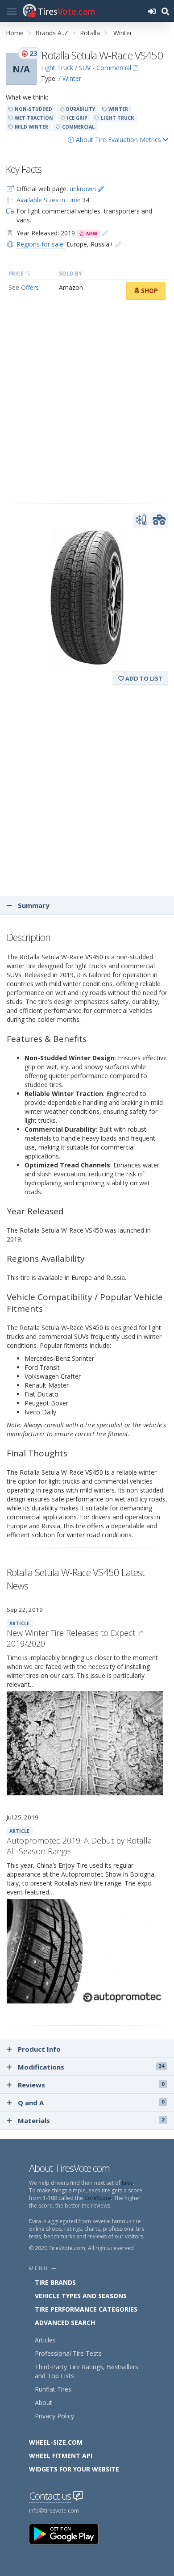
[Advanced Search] (165, 11)
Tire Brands (55, 2282)
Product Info (39, 2049)
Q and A (91, 2103)
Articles (45, 2340)
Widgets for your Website (74, 2469)
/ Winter (70, 78)
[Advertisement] (87, 402)
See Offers (24, 287)
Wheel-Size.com (56, 2442)
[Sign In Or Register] (152, 11)
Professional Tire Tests (68, 2353)
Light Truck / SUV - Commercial (86, 68)
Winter (123, 33)
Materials (91, 2120)
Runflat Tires (53, 2389)
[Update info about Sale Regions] (118, 244)
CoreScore (98, 2198)
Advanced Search (65, 2323)
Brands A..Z (52, 33)
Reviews (91, 2085)
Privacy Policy (54, 2416)
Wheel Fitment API (61, 2456)
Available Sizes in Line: (48, 200)
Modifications (91, 2067)
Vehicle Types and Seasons (81, 2296)
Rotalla (90, 33)
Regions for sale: (41, 244)
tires (127, 2183)
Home (15, 33)
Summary (33, 905)
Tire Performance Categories (86, 2309)
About (43, 2402)
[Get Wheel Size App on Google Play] (69, 2533)
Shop (149, 291)
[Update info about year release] (105, 233)
